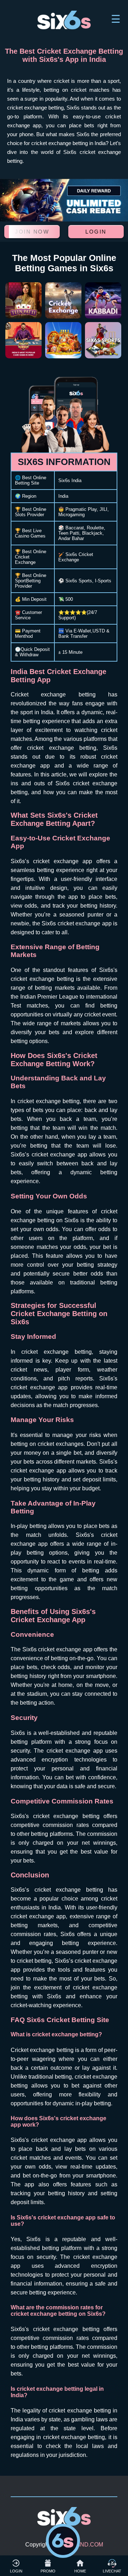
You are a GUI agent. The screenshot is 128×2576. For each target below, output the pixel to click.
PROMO (48, 2571)
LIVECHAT (112, 2571)
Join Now (32, 232)
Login (96, 232)
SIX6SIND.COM (83, 2545)
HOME (80, 2571)
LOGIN (16, 2571)
